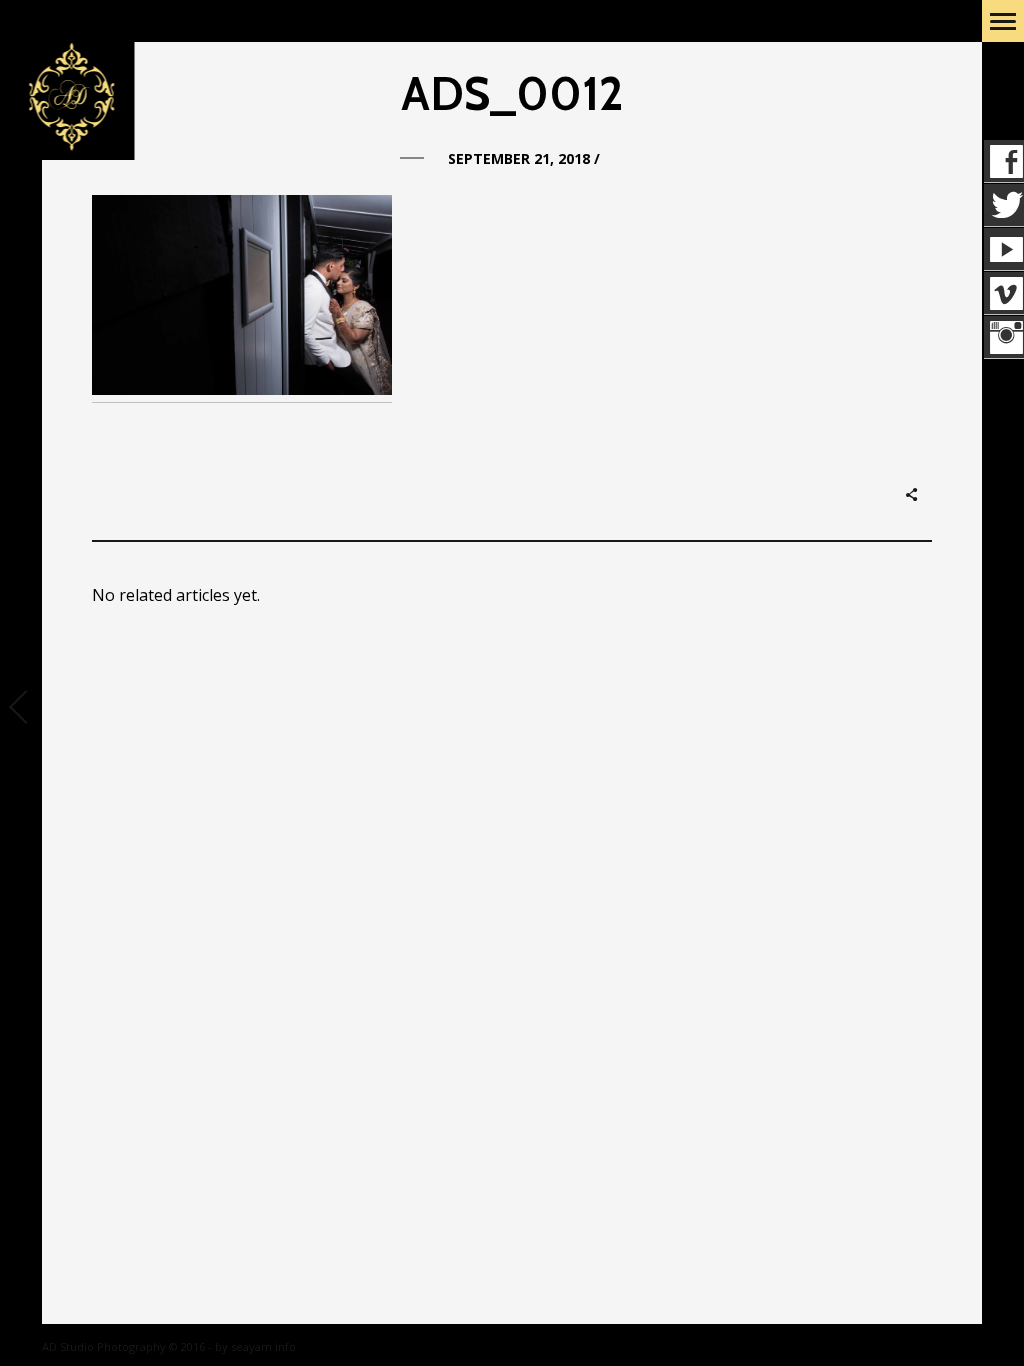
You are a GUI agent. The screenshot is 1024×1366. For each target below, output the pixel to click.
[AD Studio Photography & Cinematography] (71, 98)
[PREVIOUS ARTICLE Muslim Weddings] (21, 709)
